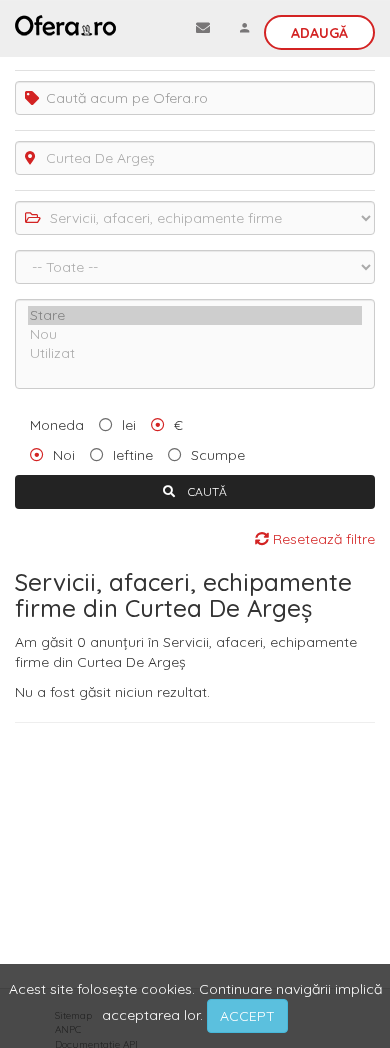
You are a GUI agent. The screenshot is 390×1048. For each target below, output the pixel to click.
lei (129, 425)
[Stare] (195, 315)
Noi (64, 455)
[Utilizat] (195, 353)
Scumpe (218, 455)
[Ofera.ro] (65, 25)
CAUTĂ (206, 491)
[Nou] (195, 334)
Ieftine (133, 455)
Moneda (57, 425)
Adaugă (319, 33)
